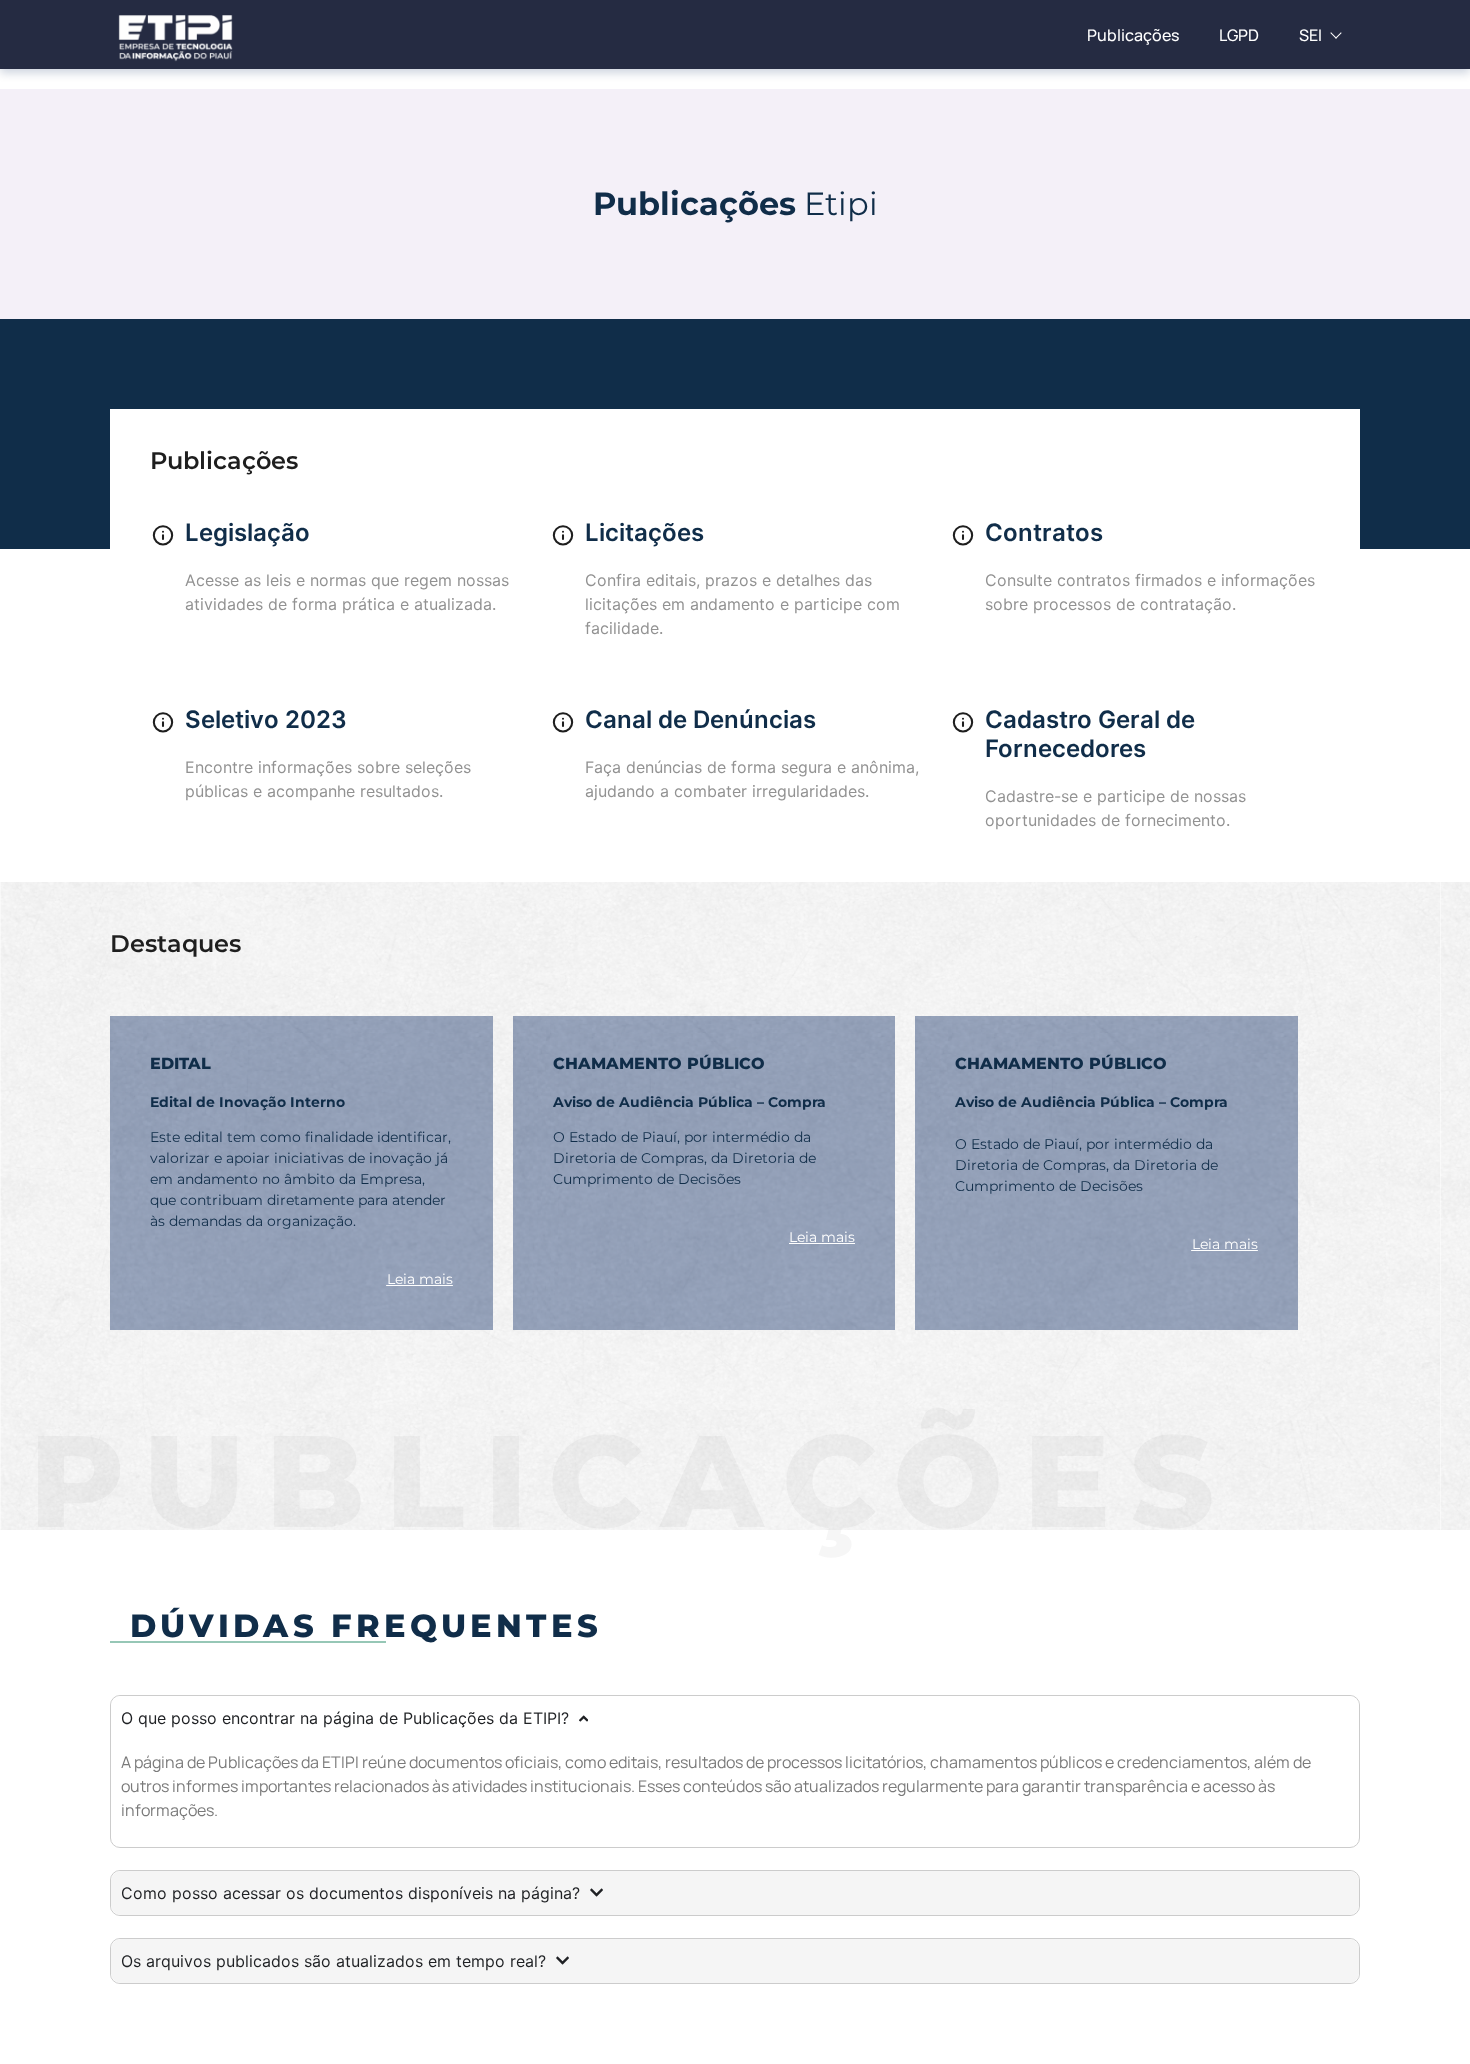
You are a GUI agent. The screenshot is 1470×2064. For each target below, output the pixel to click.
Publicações (1133, 35)
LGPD (1239, 35)
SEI (1310, 35)
